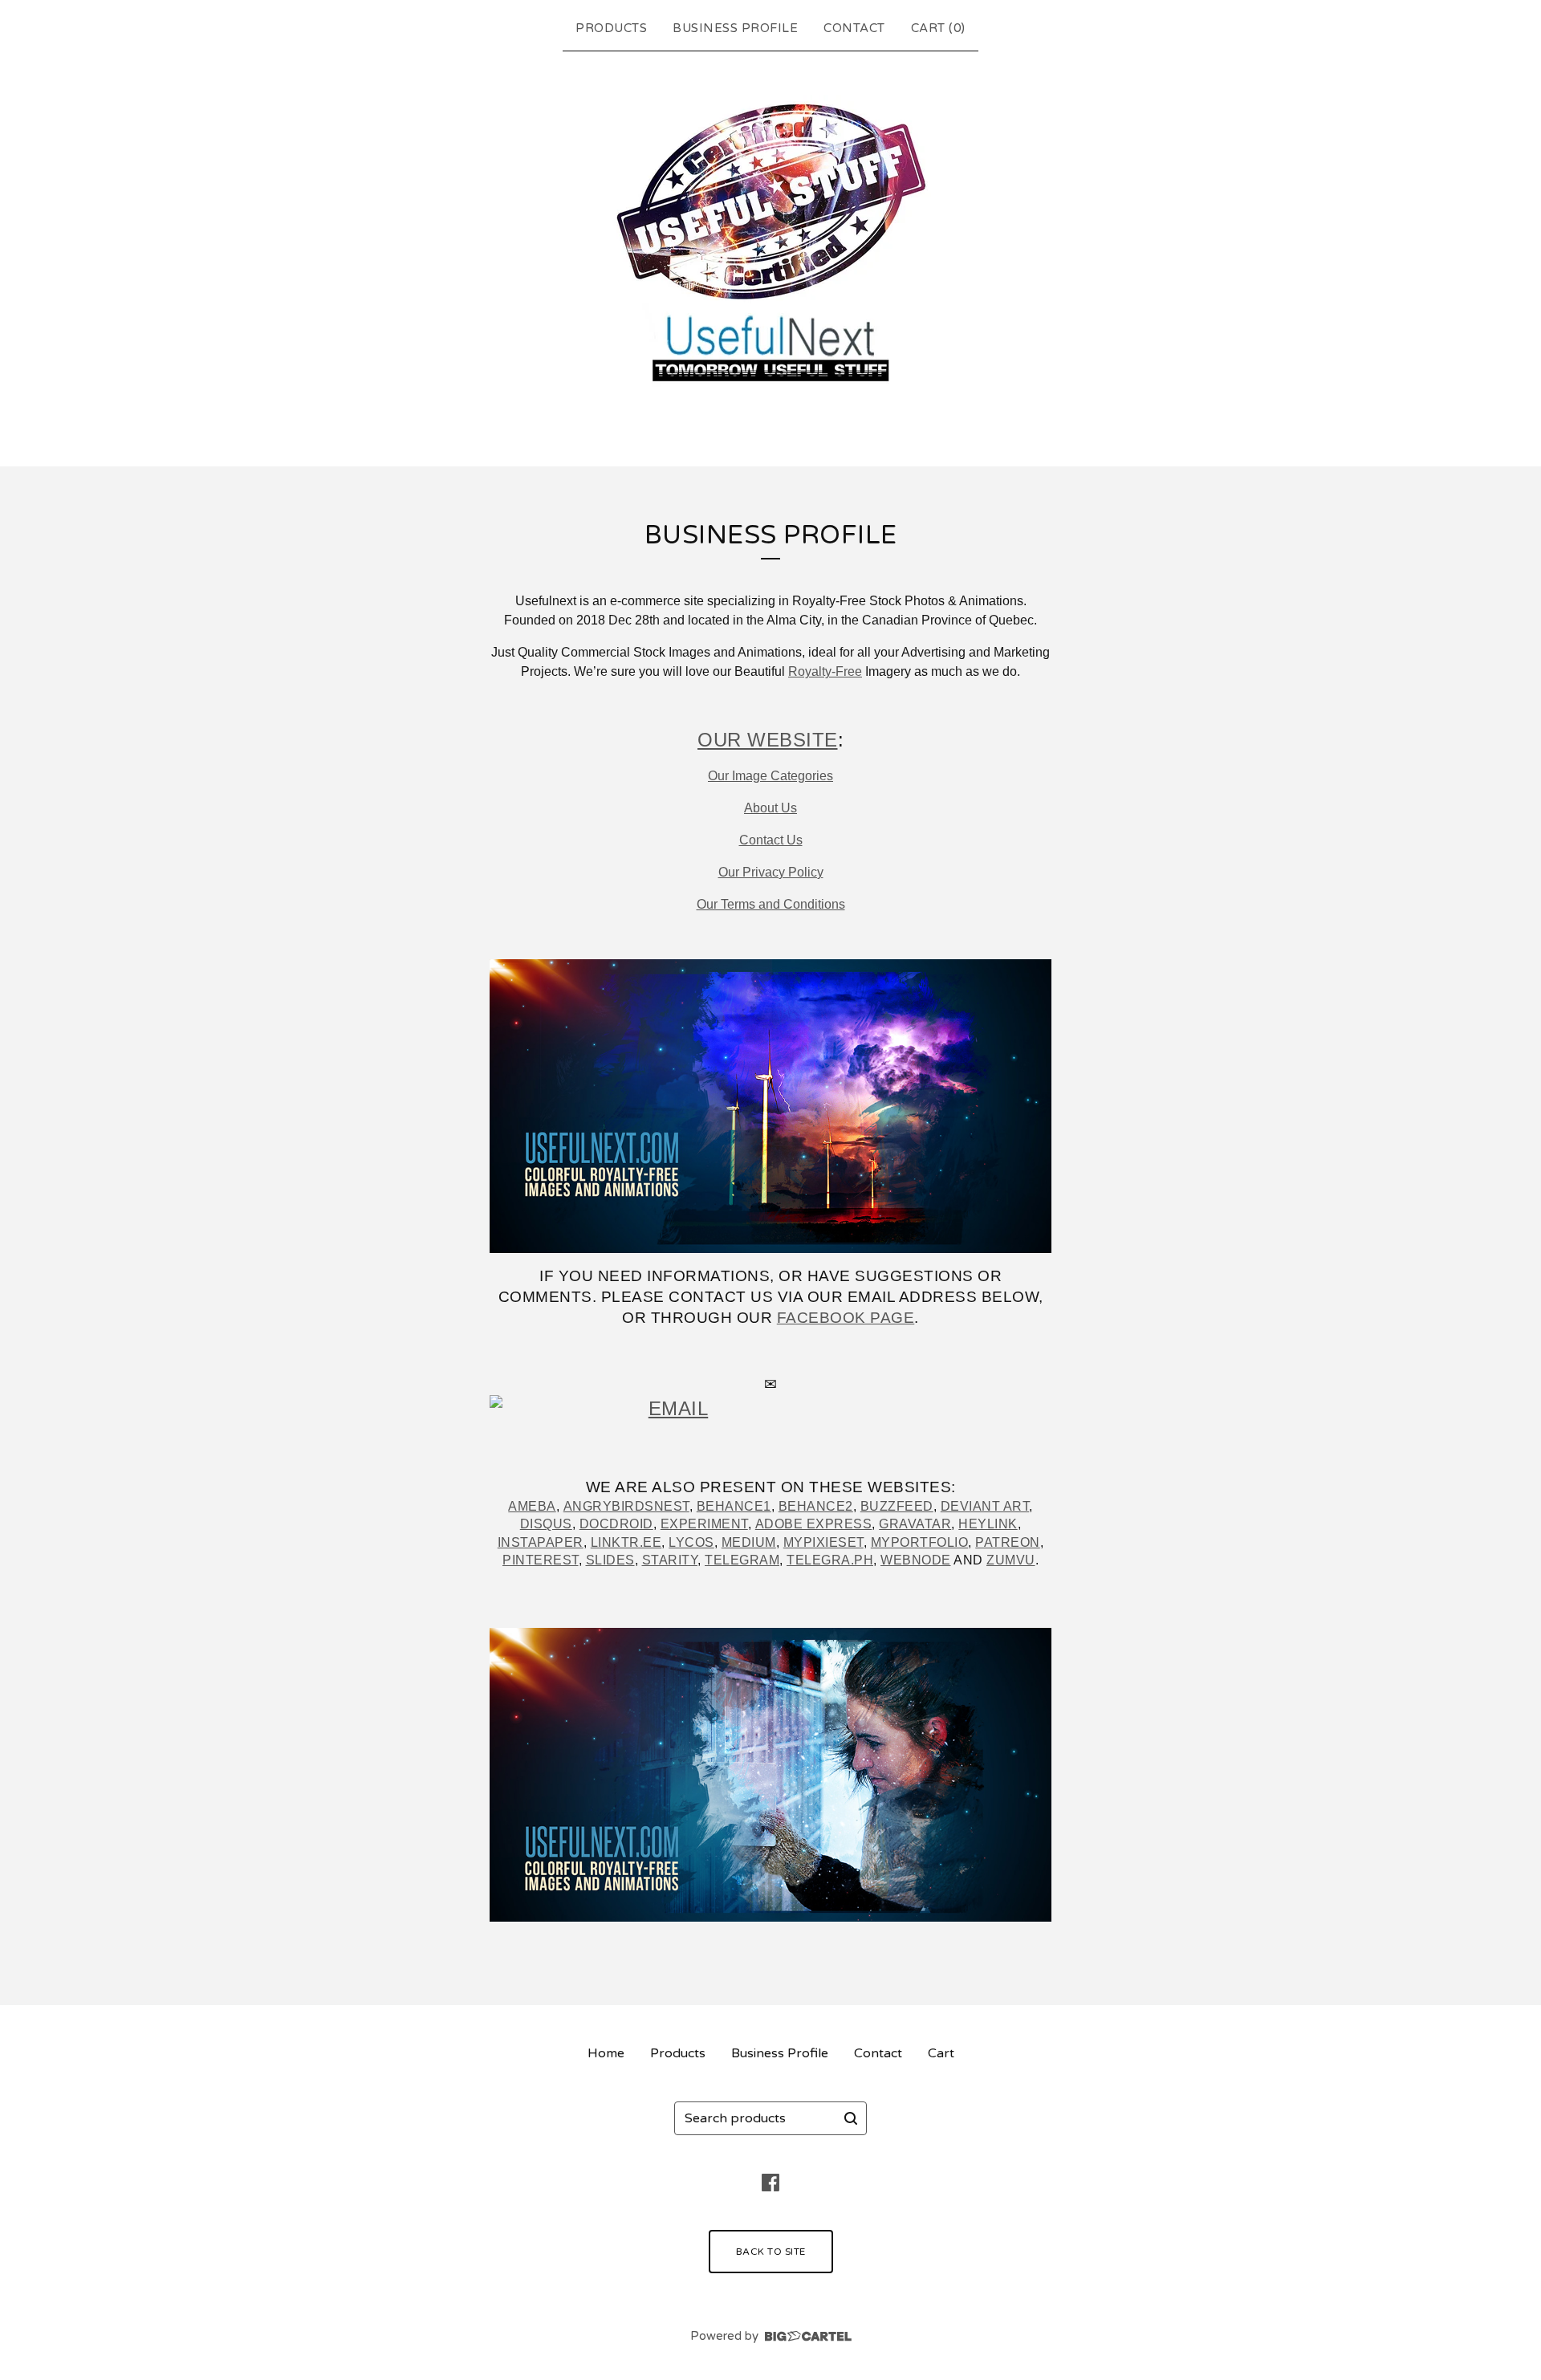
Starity (670, 1560)
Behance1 (734, 1506)
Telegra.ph (830, 1560)
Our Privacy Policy (771, 872)
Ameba (532, 1506)
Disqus (546, 1524)
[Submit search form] (851, 2118)
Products (611, 28)
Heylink (988, 1524)
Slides (610, 1560)
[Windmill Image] (770, 1106)
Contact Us (771, 840)
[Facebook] (770, 2183)
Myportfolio (920, 1542)
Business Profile (735, 28)
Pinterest (541, 1560)
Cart (941, 2053)
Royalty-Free (825, 671)
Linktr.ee (626, 1542)
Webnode (916, 1560)
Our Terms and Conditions (771, 904)
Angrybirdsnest (626, 1506)
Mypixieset (823, 1542)
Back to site (771, 2252)
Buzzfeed (897, 1506)
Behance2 (816, 1506)
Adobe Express (814, 1524)
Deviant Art (985, 1506)
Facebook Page (846, 1318)
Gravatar (915, 1524)
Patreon (1008, 1542)
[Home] (770, 255)
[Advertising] (770, 1775)
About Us (770, 808)
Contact (854, 28)
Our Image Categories (770, 776)
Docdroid (616, 1524)
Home (606, 2053)
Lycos (691, 1542)
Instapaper (541, 1542)
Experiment (704, 1524)
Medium (749, 1542)
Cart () (938, 28)
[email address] (770, 1414)
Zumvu (1011, 1560)
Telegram (742, 1560)
